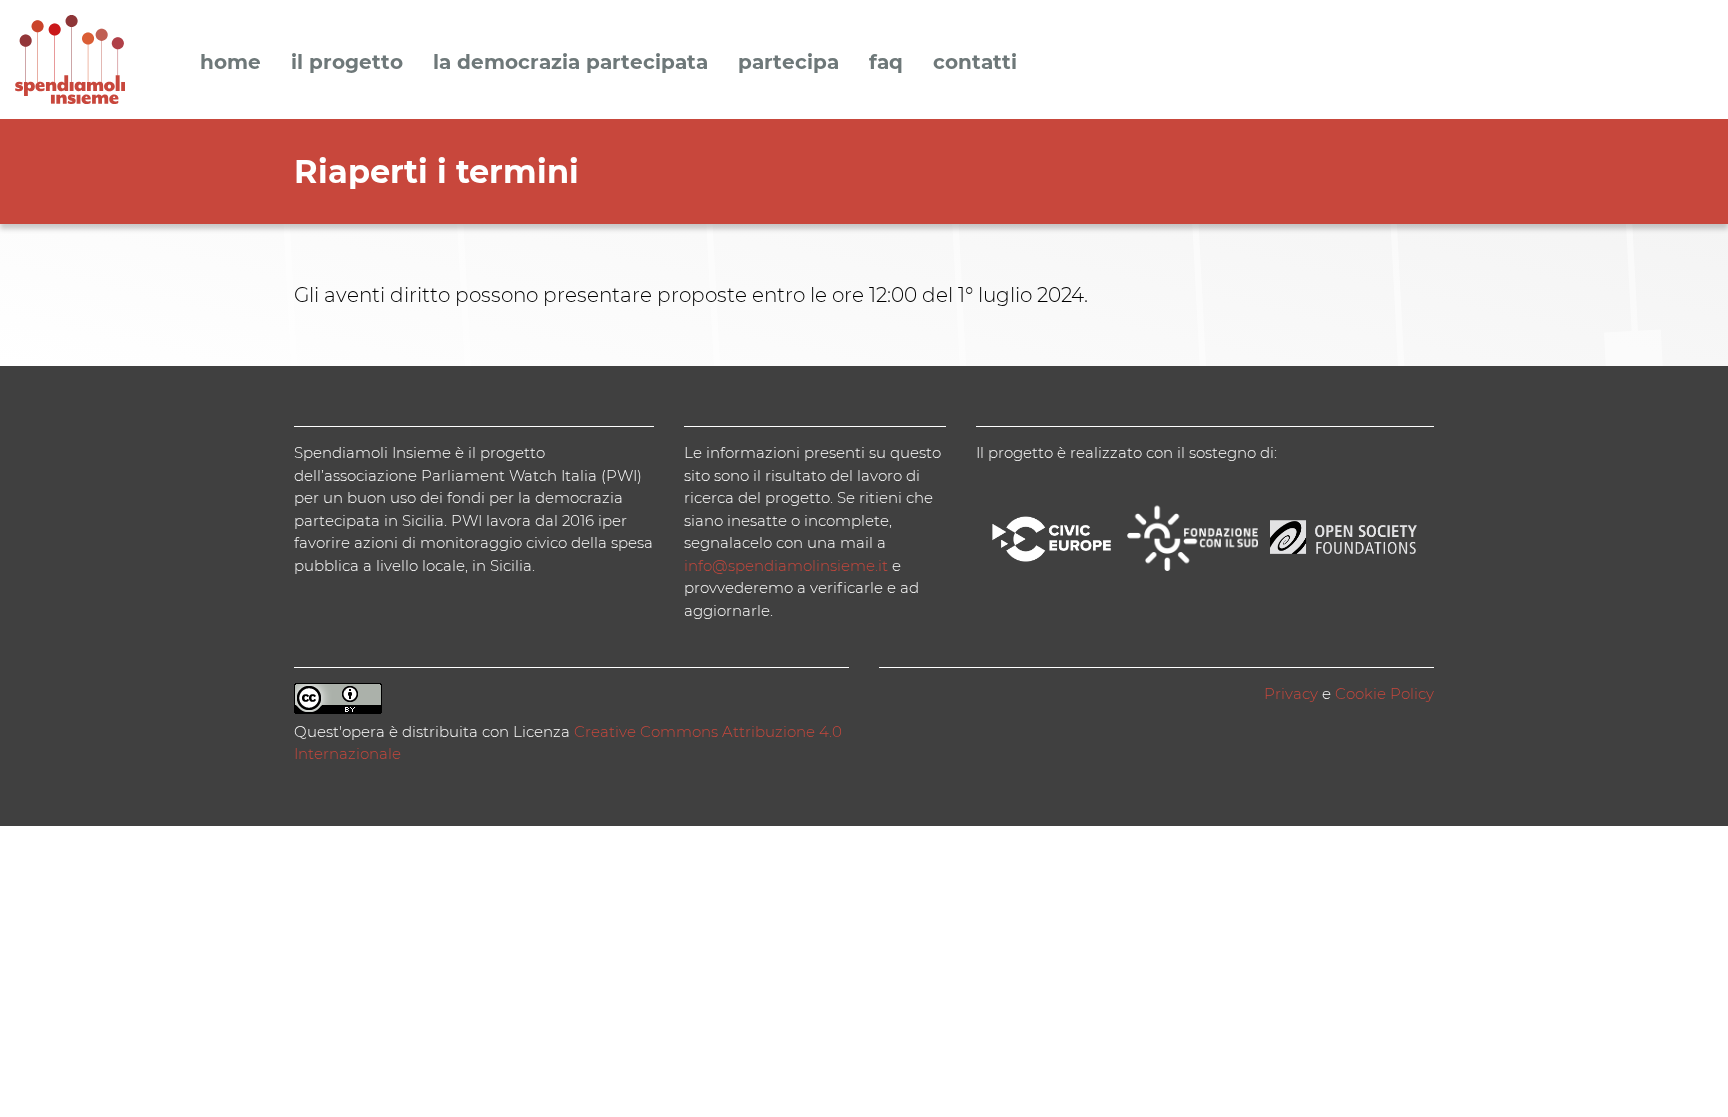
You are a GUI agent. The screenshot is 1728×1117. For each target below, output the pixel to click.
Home (230, 63)
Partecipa (788, 63)
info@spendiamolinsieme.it (786, 565)
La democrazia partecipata (570, 63)
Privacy (1291, 693)
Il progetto (347, 63)
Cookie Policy (1384, 693)
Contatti (975, 63)
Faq (886, 63)
